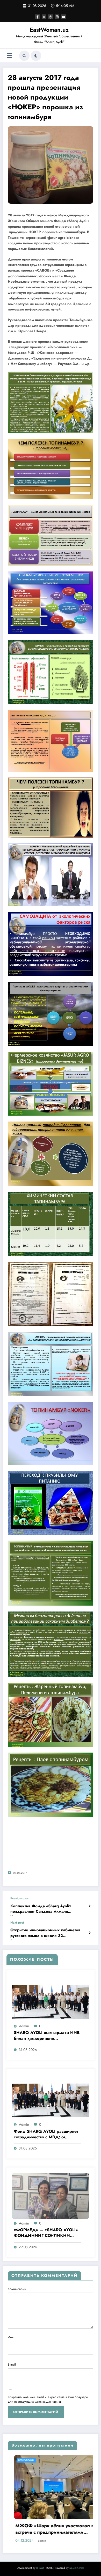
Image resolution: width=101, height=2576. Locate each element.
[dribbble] (51, 17)
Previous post (20, 1898)
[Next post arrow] (89, 1933)
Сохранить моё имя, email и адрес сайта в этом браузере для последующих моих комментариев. (48, 2399)
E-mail (12, 2365)
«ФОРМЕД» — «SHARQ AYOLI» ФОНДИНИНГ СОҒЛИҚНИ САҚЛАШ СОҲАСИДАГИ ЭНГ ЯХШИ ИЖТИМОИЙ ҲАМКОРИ (46, 2233)
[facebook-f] (38, 17)
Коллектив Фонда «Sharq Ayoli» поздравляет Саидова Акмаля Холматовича (41, 1910)
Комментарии (17, 2289)
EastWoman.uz (49, 30)
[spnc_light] (36, 56)
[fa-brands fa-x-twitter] (44, 17)
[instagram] (57, 17)
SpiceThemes (77, 2552)
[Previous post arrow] (89, 1906)
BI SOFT (41, 2552)
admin (24, 2026)
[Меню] (9, 56)
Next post (17, 1923)
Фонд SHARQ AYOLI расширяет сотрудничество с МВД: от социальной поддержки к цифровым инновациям (46, 2135)
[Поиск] (24, 56)
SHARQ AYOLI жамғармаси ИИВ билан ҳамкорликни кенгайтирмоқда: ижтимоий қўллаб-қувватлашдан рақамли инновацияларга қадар (47, 2036)
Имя (11, 2337)
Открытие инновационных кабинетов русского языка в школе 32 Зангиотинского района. (45, 1934)
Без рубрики (37, 2460)
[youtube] (63, 17)
